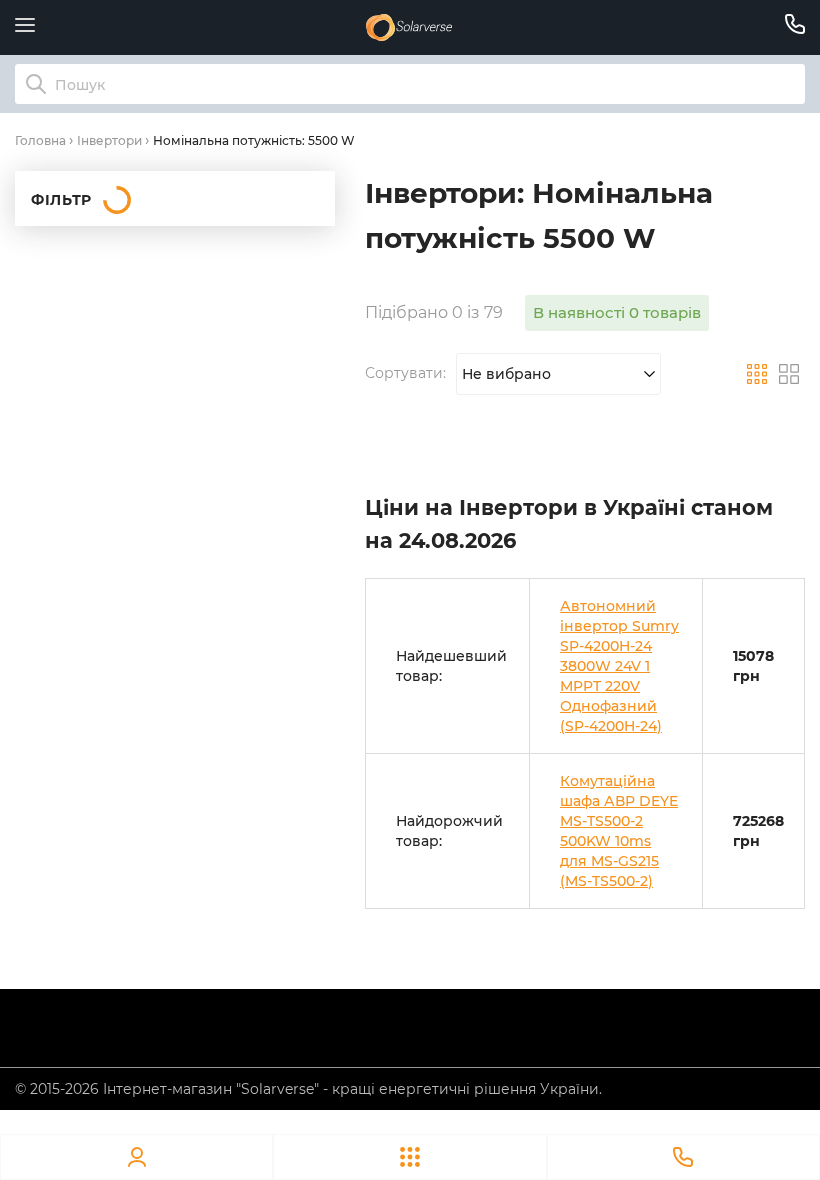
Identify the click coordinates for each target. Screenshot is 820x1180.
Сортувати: (405, 373)
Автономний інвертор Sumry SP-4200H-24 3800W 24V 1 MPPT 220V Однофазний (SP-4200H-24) (619, 666)
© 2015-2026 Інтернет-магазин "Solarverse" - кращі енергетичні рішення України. (308, 1089)
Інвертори (109, 140)
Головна (40, 140)
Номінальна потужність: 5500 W (254, 140)
